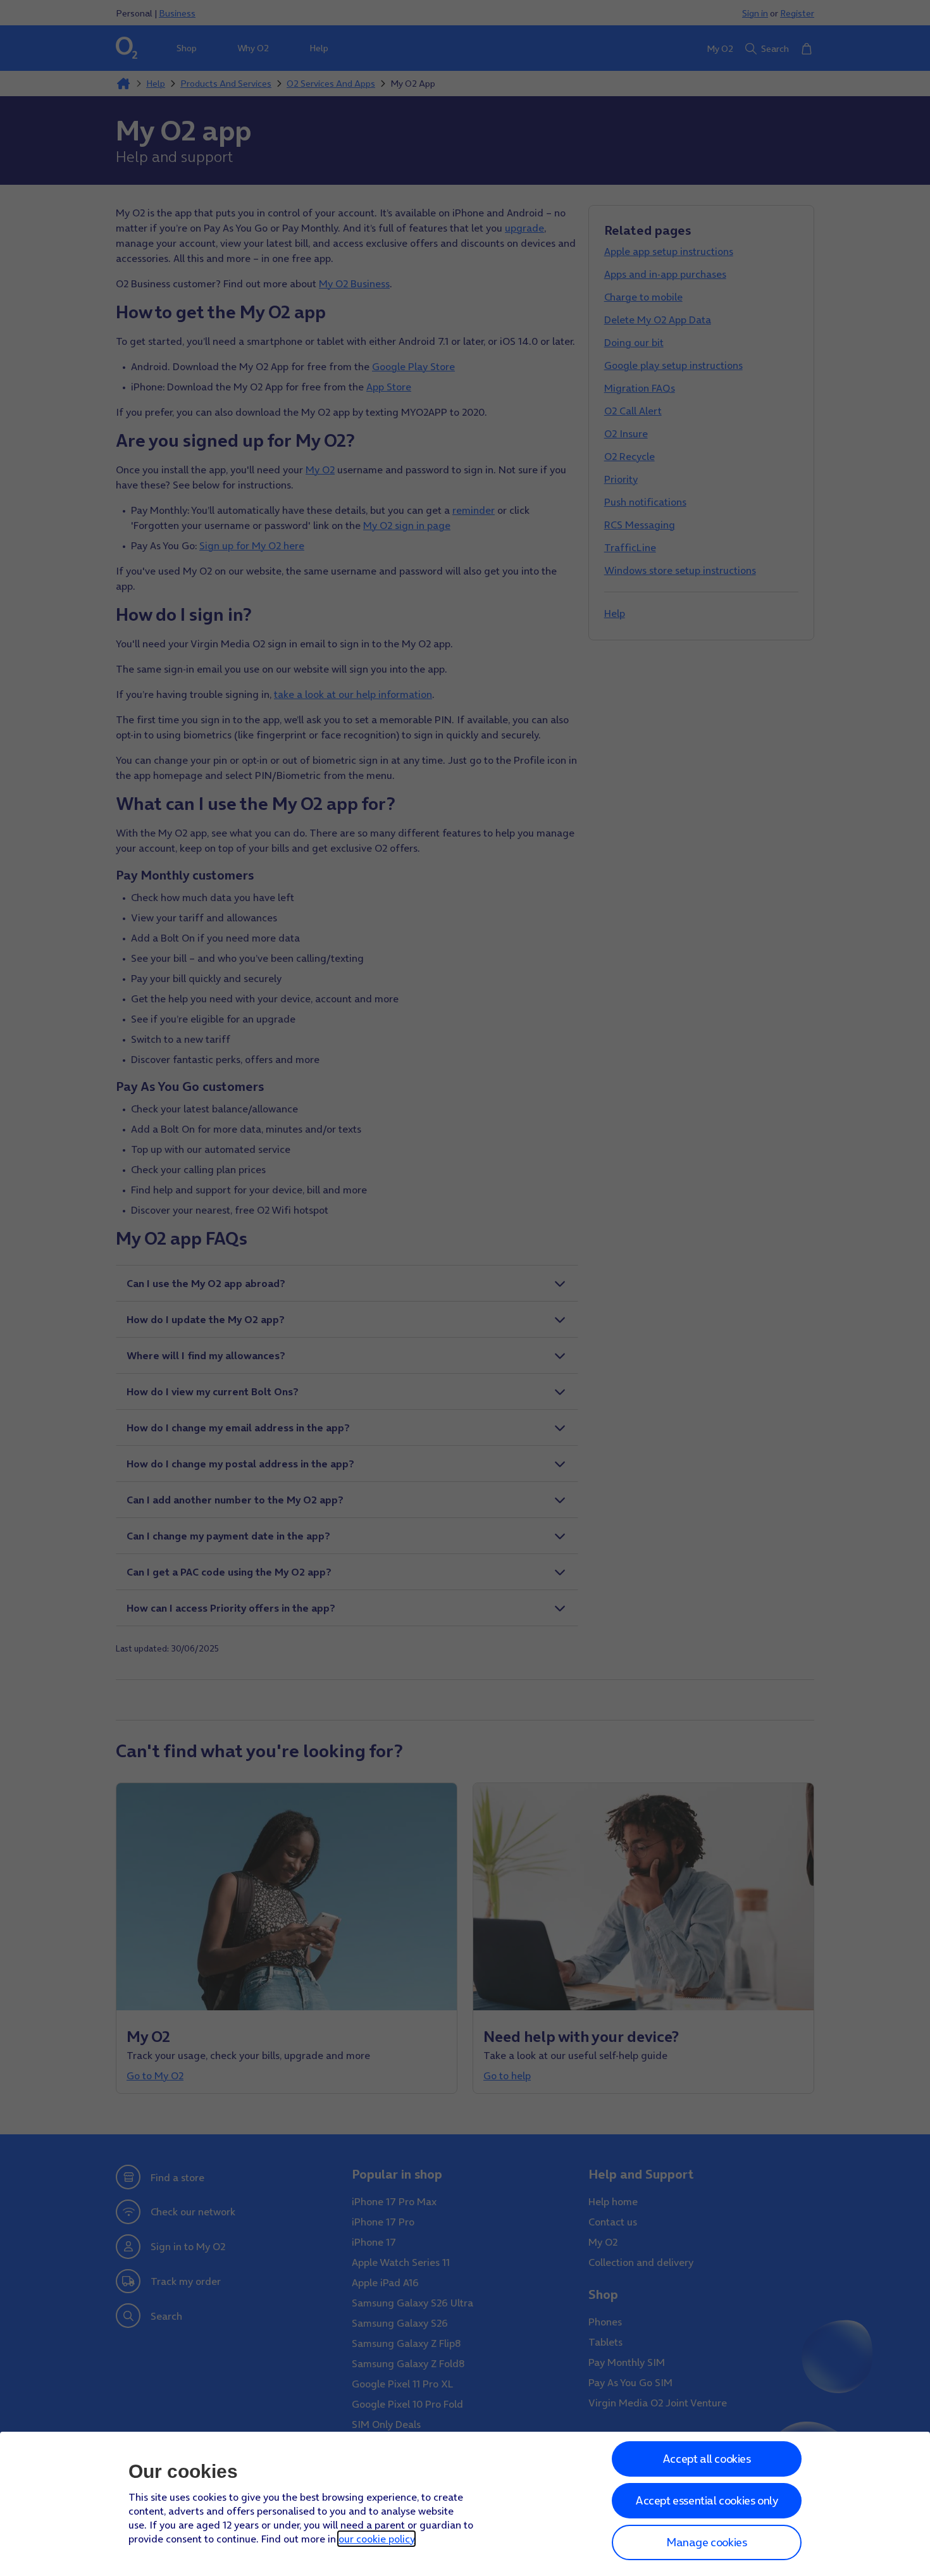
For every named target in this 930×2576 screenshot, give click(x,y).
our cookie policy (376, 2539)
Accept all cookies (707, 2459)
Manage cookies (706, 2542)
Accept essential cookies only (706, 2500)
